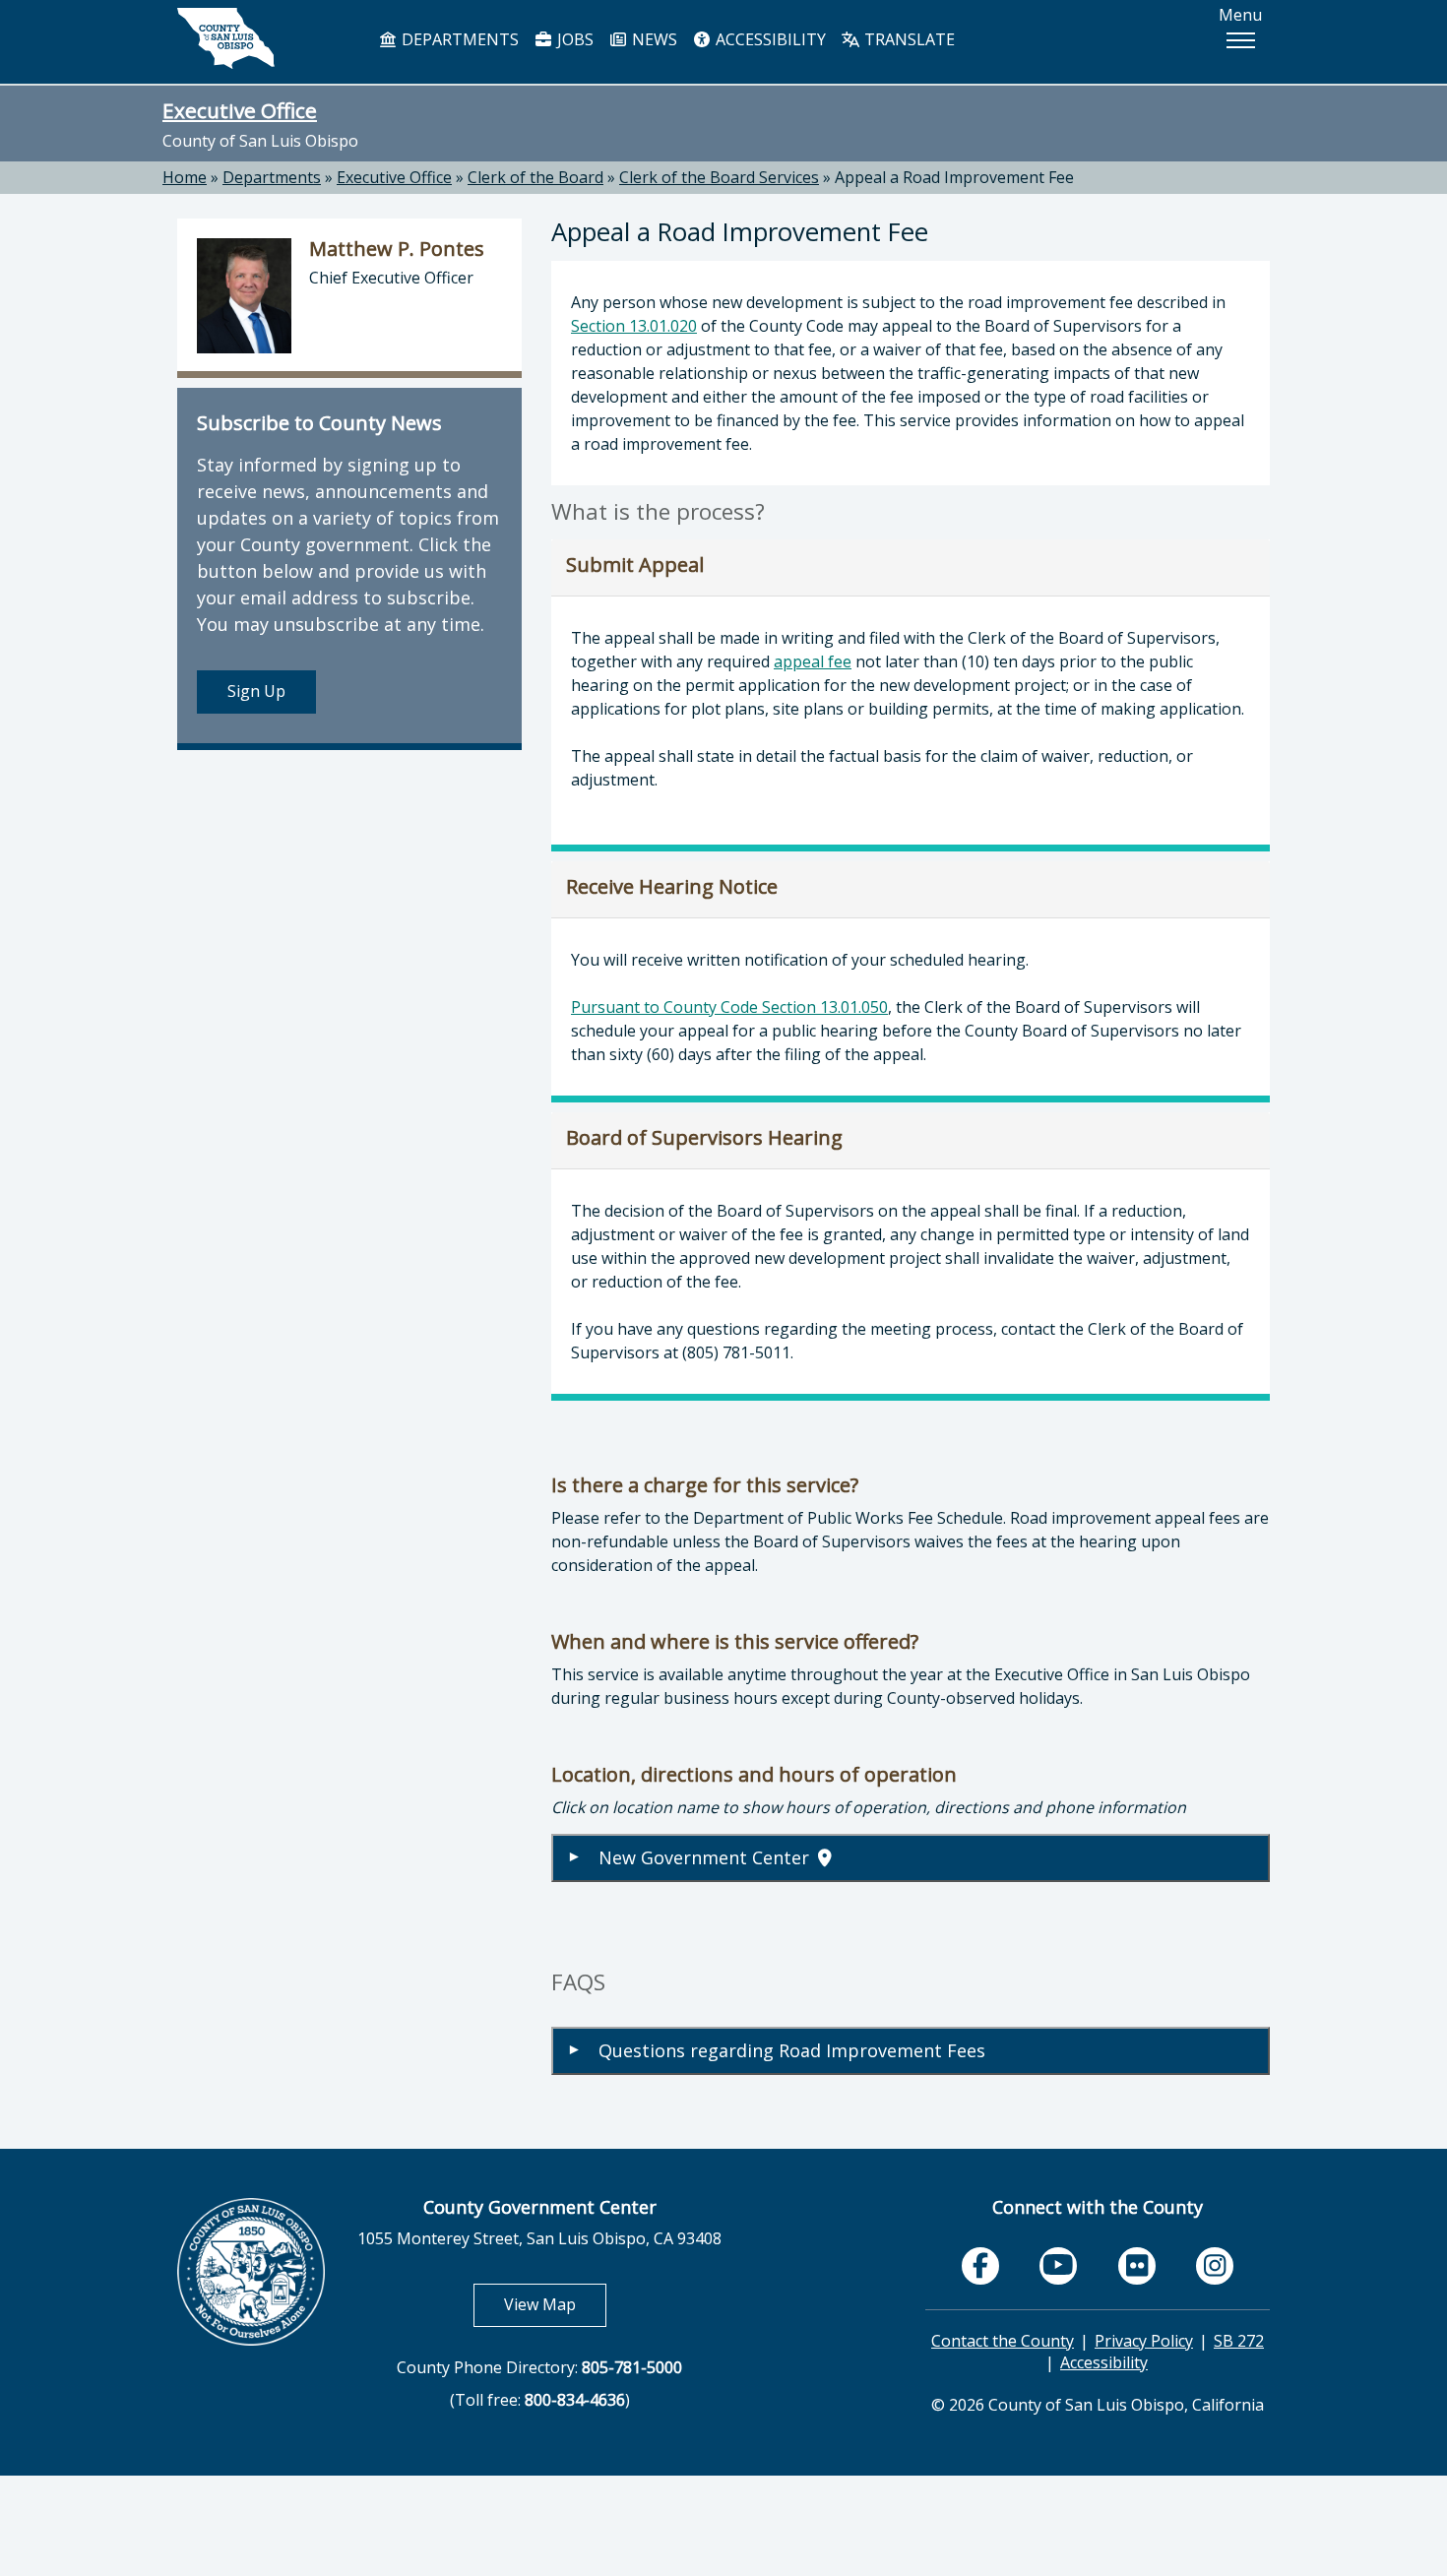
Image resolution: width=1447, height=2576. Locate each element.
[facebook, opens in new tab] (980, 2266)
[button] (1240, 40)
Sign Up (256, 691)
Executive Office (240, 110)
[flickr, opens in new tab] (1137, 2266)
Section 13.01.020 (634, 326)
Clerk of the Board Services (719, 177)
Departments (272, 177)
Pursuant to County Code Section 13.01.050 (729, 1007)
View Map (555, 2304)
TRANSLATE (908, 39)
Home (185, 177)
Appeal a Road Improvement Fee (954, 177)
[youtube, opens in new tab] (1059, 2265)
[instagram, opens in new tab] (1215, 2266)
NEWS (653, 39)
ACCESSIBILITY (769, 39)
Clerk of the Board (535, 177)
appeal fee (813, 661)
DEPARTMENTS (458, 39)
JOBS (573, 39)
